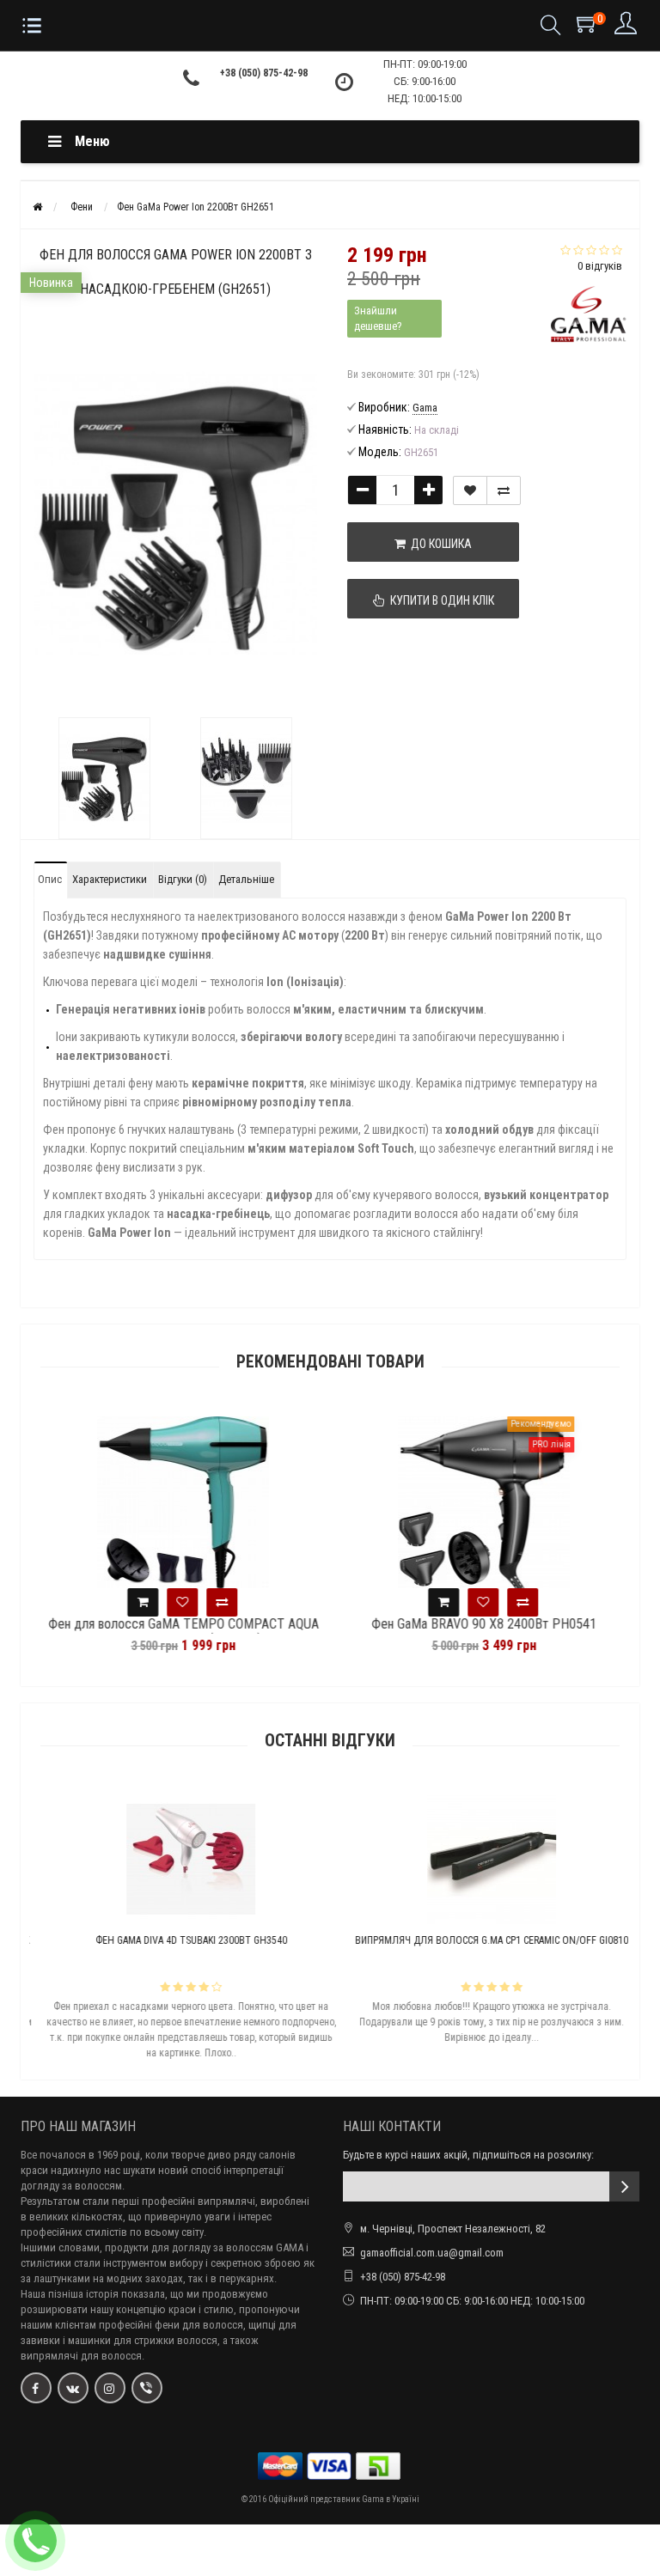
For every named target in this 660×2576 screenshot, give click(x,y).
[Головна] (37, 207)
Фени (82, 207)
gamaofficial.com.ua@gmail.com (432, 2253)
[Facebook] (36, 2388)
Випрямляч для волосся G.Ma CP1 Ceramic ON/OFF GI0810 (480, 1940)
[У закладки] (470, 490)
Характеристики (110, 879)
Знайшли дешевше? (378, 318)
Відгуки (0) (183, 879)
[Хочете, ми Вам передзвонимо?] (35, 2541)
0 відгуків (600, 266)
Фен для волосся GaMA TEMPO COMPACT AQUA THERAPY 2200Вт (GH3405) (180, 1632)
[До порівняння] (504, 490)
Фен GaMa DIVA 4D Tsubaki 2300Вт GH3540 (180, 1940)
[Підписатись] (624, 2186)
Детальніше (246, 879)
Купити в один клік (440, 600)
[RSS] (110, 2388)
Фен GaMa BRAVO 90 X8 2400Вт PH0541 (480, 1624)
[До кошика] (139, 1602)
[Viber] (147, 2388)
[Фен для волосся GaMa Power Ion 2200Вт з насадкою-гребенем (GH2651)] (104, 778)
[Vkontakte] (73, 2388)
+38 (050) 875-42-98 (264, 73)
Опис (50, 879)
